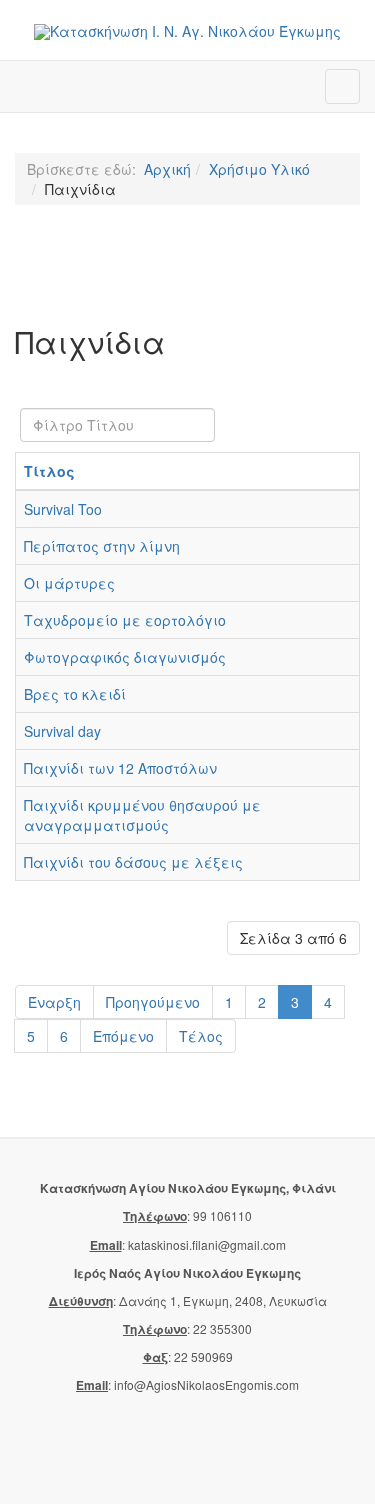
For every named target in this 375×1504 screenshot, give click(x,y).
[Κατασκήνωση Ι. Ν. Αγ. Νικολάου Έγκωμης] (187, 31)
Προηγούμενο (153, 1002)
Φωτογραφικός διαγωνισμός (125, 657)
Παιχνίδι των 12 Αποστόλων (120, 768)
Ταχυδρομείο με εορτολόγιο (125, 620)
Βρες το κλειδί (75, 694)
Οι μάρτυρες (69, 583)
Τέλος (201, 1036)
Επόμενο (123, 1036)
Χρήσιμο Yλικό (259, 169)
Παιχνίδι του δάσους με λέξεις (133, 862)
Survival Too (63, 509)
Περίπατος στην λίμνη (102, 546)
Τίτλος (49, 471)
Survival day (62, 731)
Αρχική (167, 169)
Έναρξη (54, 1002)
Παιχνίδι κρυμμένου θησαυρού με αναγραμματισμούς (142, 815)
